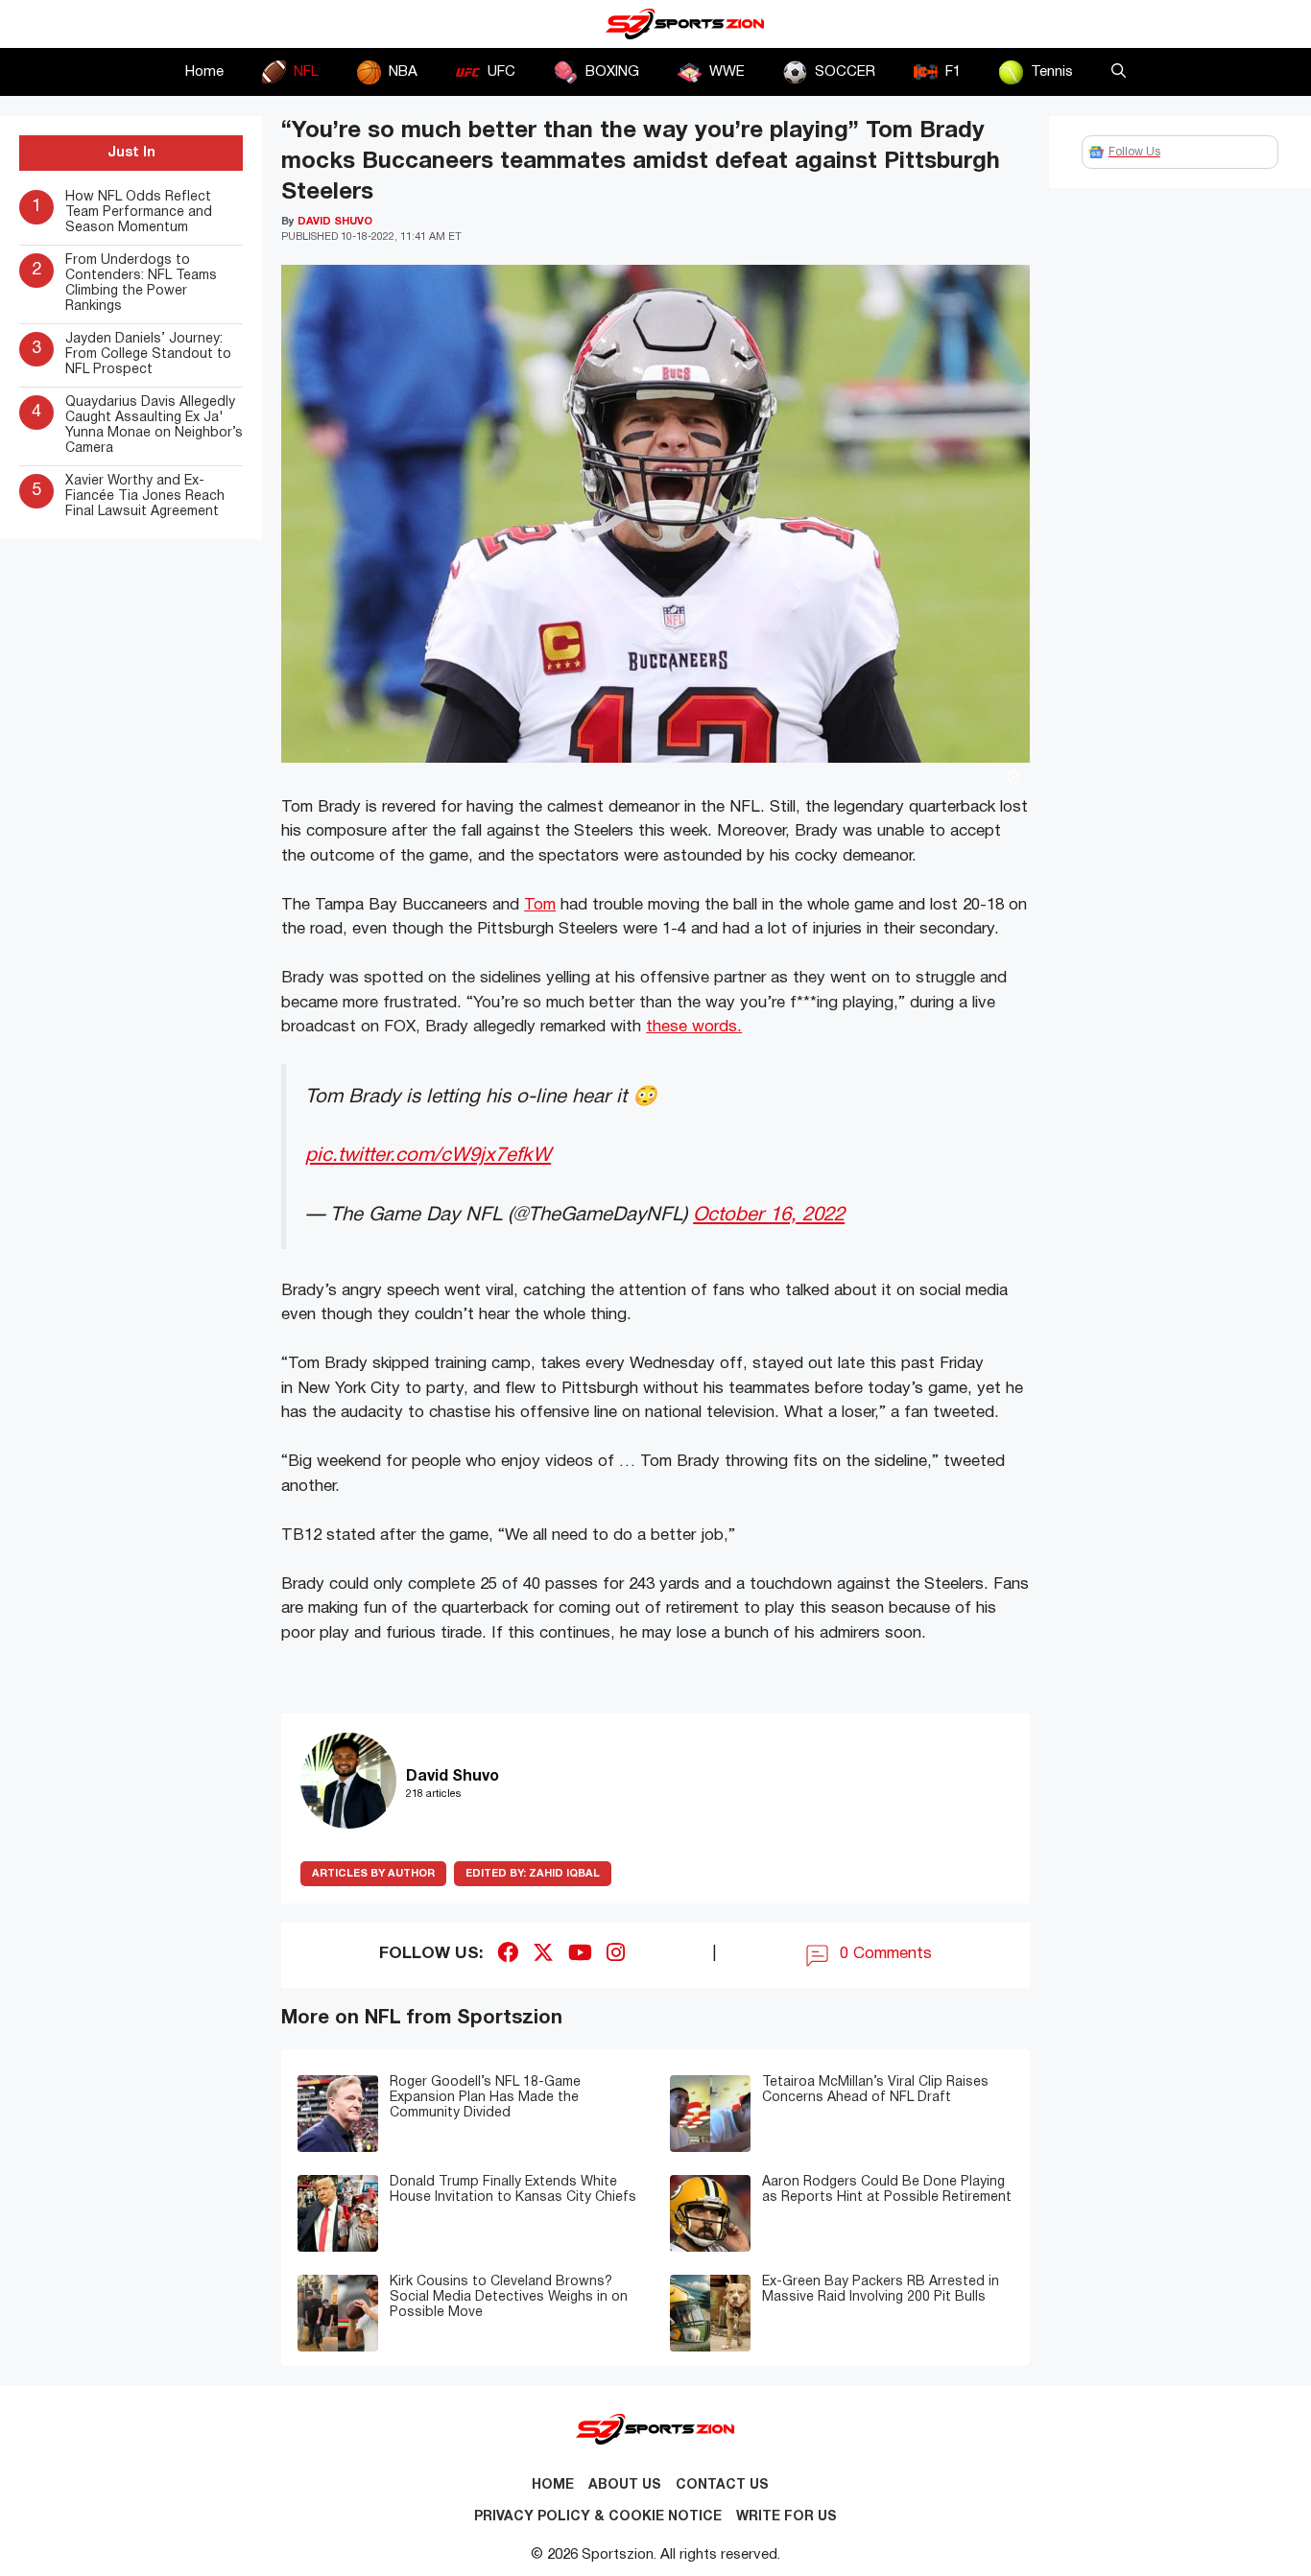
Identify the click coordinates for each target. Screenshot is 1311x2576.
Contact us (722, 2485)
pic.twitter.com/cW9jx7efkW (428, 1156)
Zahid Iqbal (533, 1874)
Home (204, 72)
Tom (540, 905)
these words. (694, 1027)
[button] (1119, 72)
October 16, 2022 (769, 1215)
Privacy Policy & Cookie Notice (598, 2517)
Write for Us (787, 2517)
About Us (625, 2485)
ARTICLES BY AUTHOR (373, 1874)
